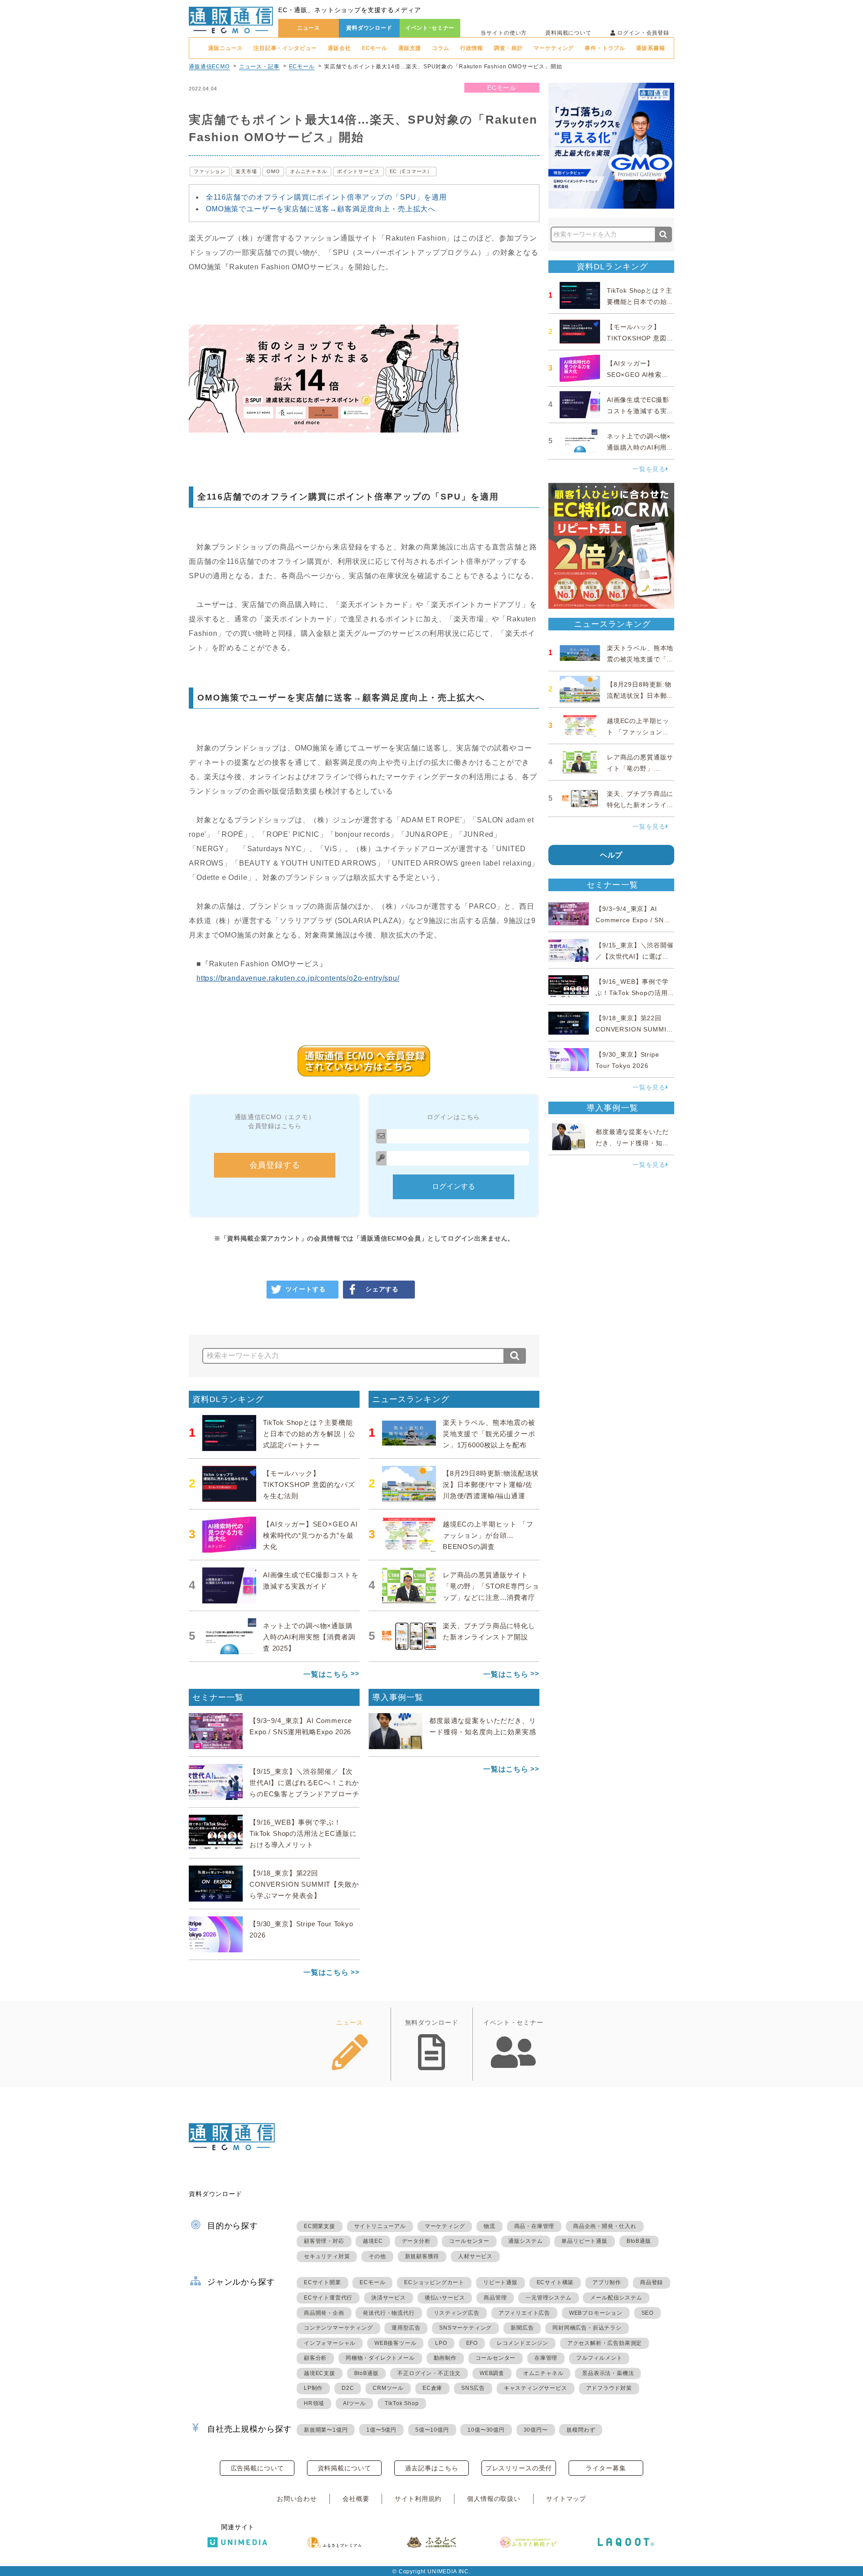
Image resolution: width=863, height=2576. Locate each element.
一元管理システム (548, 2298)
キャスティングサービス (536, 2388)
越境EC (373, 2241)
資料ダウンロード (369, 28)
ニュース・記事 (259, 67)
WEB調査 (492, 2373)
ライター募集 (606, 2468)
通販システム (526, 2241)
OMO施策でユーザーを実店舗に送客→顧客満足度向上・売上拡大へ (321, 209)
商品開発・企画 (324, 2313)
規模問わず (581, 2430)
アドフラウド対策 (609, 2388)
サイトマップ (566, 2499)
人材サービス (475, 2256)
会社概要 (356, 2499)
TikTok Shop (402, 2403)
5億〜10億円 (432, 2430)
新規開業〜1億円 (326, 2430)
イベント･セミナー (430, 28)
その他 (377, 2256)
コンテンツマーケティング (338, 2328)
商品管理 (495, 2298)
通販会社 (339, 48)
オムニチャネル (309, 171)
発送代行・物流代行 (389, 2313)
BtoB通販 (639, 2241)
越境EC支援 (320, 2373)
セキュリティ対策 (327, 2256)
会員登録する (275, 1165)
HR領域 (314, 2403)
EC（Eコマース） (411, 171)
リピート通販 (500, 2282)
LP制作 (313, 2388)
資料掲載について (568, 33)
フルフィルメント (599, 2358)
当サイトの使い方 (504, 33)
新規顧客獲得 (422, 2256)
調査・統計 (508, 48)
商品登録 (652, 2282)
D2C (348, 2388)
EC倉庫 (432, 2388)
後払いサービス (445, 2298)
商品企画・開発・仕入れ (605, 2226)
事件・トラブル (605, 48)
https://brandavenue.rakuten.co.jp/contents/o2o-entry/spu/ (298, 978)
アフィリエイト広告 (524, 2313)
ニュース (309, 28)
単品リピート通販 (584, 2241)
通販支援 (410, 48)
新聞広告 (522, 2328)
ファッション (210, 171)
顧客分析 (315, 2358)
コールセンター (469, 2241)
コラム (441, 48)
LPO (441, 2343)
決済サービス (389, 2298)
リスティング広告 (457, 2313)
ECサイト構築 (555, 2282)
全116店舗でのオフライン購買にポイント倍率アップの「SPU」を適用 (326, 197)
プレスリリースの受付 (519, 2468)
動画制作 (445, 2358)
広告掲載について (257, 2468)
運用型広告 (406, 2328)
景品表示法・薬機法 (608, 2373)
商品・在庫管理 (534, 2226)
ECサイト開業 (323, 2282)
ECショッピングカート (434, 2282)
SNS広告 (473, 2388)
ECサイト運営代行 (328, 2298)
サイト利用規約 (418, 2499)
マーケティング (554, 48)
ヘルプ (612, 855)
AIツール (354, 2403)
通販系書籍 (650, 48)
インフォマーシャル (330, 2343)
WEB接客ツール (395, 2343)
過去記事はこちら (432, 2468)
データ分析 (416, 2241)
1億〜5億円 (381, 2430)
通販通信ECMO (209, 67)
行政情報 (472, 48)
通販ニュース (225, 48)
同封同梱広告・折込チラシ (587, 2328)
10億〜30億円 (486, 2430)
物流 (489, 2226)
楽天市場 (246, 171)
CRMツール (388, 2388)
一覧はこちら (326, 1674)
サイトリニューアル (380, 2226)
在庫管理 (546, 2358)
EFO (472, 2343)
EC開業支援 (320, 2226)
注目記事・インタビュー (285, 48)
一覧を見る (649, 469)
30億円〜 (536, 2430)
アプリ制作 (607, 2282)
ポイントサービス (358, 171)
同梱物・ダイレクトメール (380, 2358)
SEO (647, 2313)
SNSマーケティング (465, 2328)
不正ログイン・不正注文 (429, 2373)
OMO (273, 171)
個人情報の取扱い (494, 2499)
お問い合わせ (297, 2499)
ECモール (375, 48)
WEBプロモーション (596, 2313)
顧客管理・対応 (324, 2241)
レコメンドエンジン (523, 2343)
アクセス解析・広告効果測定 (605, 2343)
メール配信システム (616, 2298)
